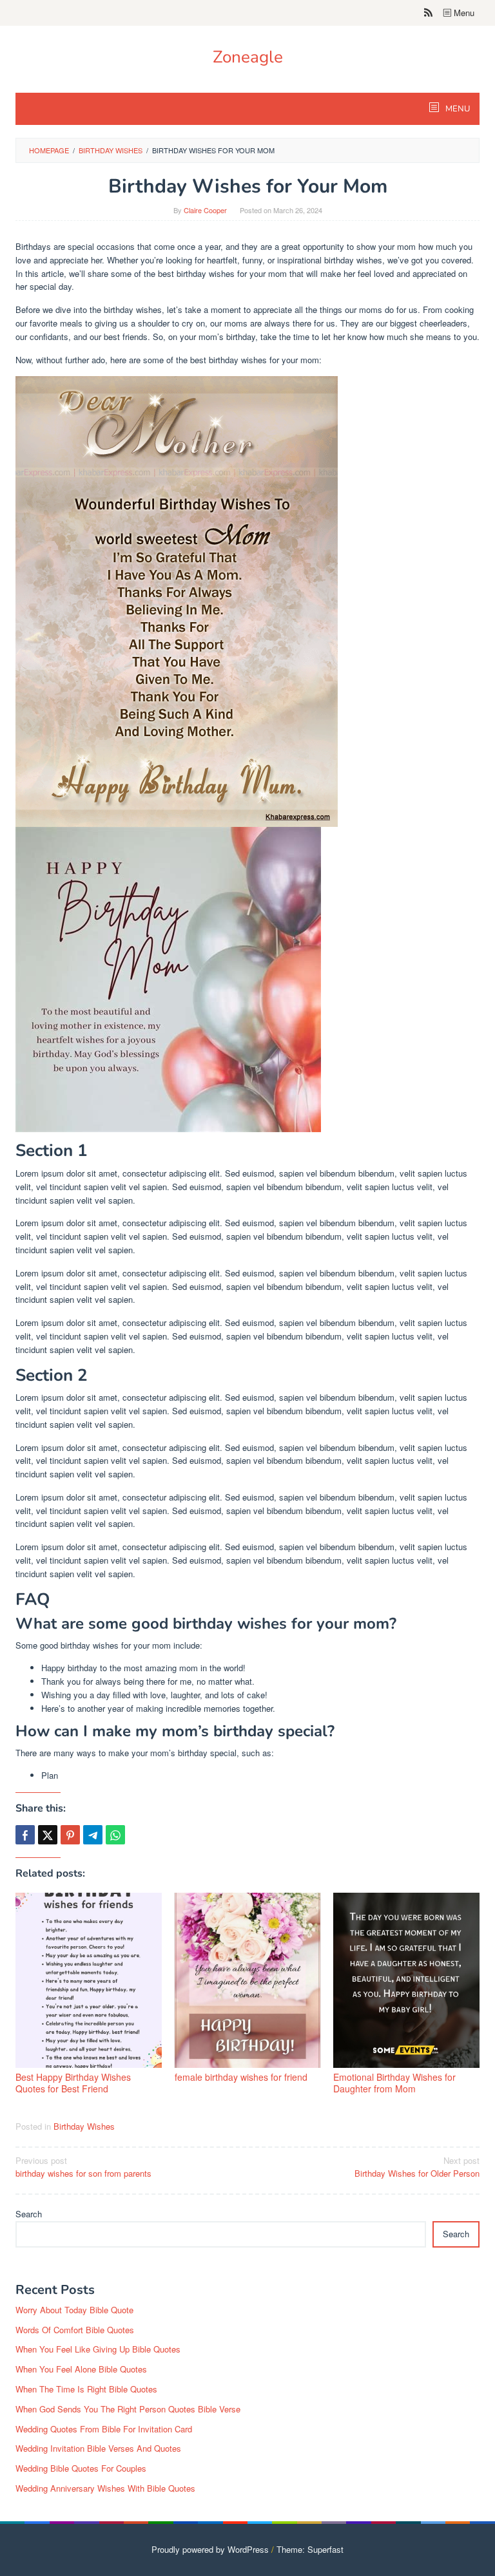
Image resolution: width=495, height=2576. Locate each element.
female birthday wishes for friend (241, 2077)
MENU (457, 109)
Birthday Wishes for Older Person (417, 2167)
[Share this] (25, 1835)
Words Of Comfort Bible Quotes (75, 2330)
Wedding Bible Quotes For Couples (81, 2468)
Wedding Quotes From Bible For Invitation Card (104, 2429)
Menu (463, 13)
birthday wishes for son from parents (83, 2167)
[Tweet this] (48, 1835)
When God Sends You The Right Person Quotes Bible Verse (128, 2409)
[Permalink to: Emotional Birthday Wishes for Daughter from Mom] (406, 1980)
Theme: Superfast (310, 2549)
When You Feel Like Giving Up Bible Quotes (98, 2349)
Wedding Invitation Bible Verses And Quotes (98, 2448)
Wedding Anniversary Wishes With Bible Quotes (105, 2488)
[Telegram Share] (93, 1835)
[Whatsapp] (115, 1835)
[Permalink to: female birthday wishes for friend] (248, 1980)
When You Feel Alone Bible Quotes (81, 2369)
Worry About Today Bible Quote (74, 2310)
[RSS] (428, 13)
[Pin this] (70, 1835)
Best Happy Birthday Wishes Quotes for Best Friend (73, 2083)
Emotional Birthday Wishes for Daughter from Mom (394, 2083)
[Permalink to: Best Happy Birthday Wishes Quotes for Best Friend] (89, 1980)
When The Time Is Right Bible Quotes (86, 2389)
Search (29, 2214)
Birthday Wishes (84, 2126)
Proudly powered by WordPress (210, 2549)
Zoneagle (248, 57)
